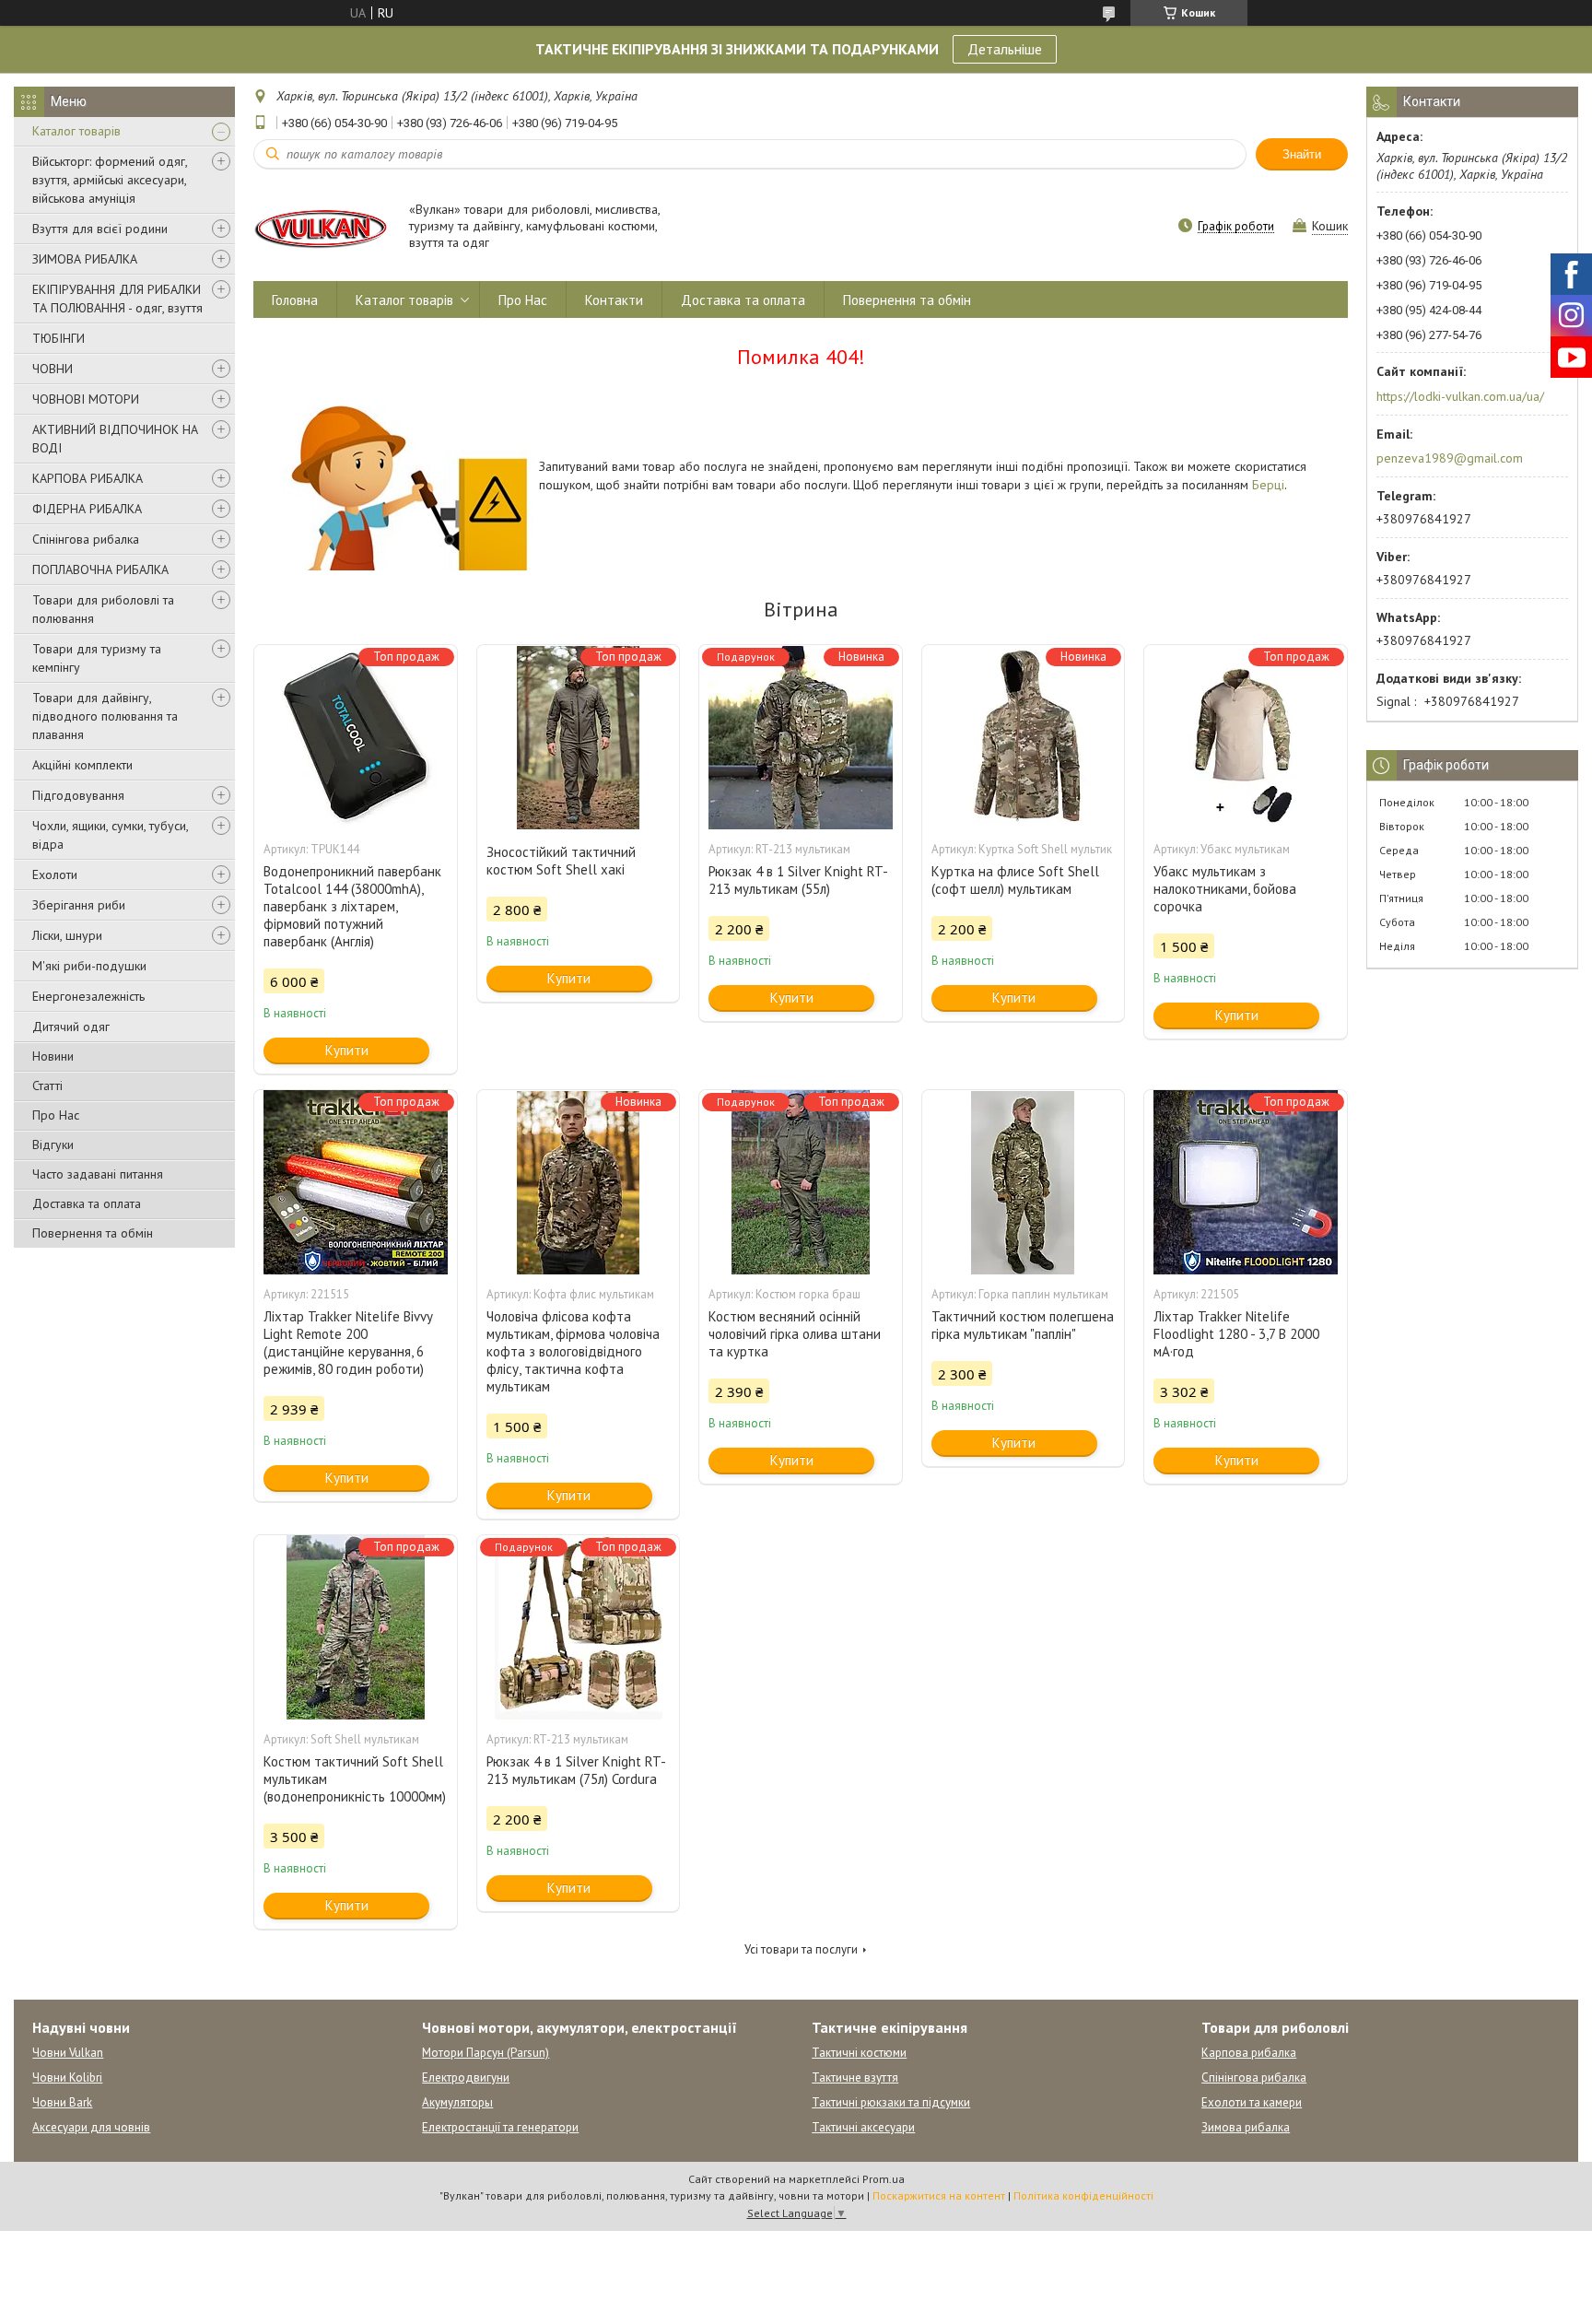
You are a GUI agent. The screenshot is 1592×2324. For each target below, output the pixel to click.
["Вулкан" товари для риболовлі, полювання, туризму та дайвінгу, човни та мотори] (322, 227)
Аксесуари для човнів (91, 2127)
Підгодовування (78, 795)
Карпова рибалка (1249, 2053)
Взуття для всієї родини (100, 229)
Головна (295, 300)
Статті (47, 1086)
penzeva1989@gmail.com (1450, 458)
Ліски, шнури (67, 935)
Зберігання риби (79, 905)
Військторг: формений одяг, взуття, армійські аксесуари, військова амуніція (110, 180)
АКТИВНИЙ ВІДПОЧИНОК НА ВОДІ (115, 439)
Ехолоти (55, 874)
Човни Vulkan (68, 2053)
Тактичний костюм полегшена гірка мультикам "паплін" (1023, 1325)
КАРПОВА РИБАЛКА (88, 478)
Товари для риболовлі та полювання (103, 609)
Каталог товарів (76, 131)
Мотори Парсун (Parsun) (486, 2053)
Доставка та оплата (87, 1203)
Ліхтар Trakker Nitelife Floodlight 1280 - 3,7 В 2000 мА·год (1236, 1334)
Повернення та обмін (93, 1233)
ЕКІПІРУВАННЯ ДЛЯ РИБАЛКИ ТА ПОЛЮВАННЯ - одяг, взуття (117, 299)
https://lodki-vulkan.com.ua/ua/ (1460, 396)
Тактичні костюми (859, 2053)
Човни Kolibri (67, 2078)
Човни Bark (62, 2102)
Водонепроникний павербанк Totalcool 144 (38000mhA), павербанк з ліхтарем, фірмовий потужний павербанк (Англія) (352, 906)
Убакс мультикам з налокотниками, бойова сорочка (1225, 889)
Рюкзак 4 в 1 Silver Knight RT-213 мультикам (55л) (798, 880)
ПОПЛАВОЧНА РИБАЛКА (100, 569)
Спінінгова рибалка (86, 539)
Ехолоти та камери (1252, 2102)
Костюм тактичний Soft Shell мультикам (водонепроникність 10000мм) (355, 1779)
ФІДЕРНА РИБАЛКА (87, 509)
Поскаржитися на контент (939, 2195)
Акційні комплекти (82, 765)
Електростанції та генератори (500, 2127)
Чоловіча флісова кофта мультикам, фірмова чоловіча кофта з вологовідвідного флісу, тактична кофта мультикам (573, 1351)
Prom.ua (884, 2179)
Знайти (1302, 154)
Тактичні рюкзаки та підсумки (891, 2102)
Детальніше (1005, 49)
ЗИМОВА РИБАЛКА (85, 259)
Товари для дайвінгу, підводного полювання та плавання (105, 716)
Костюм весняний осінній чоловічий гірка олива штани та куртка (795, 1334)
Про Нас (56, 1115)
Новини (53, 1056)
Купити (347, 1050)
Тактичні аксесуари (863, 2127)
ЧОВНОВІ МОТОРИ (86, 399)
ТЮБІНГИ (59, 338)
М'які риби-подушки (89, 966)
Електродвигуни (466, 2078)
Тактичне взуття (855, 2078)
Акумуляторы (457, 2102)
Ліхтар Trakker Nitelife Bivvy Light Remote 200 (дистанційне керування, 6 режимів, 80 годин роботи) (348, 1343)
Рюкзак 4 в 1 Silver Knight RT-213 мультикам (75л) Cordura (576, 1770)
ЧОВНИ (53, 369)
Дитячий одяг (71, 1027)
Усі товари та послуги (801, 1949)
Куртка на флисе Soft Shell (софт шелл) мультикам (1015, 880)
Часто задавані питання (98, 1174)
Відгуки (53, 1144)
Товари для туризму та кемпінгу (97, 658)
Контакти (614, 300)
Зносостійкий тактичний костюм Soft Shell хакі (561, 861)
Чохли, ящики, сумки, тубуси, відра (110, 835)
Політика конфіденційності (1083, 2195)
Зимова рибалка (1246, 2127)
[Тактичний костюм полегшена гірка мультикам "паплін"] (1024, 1182)
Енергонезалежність (88, 996)
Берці (1268, 485)
